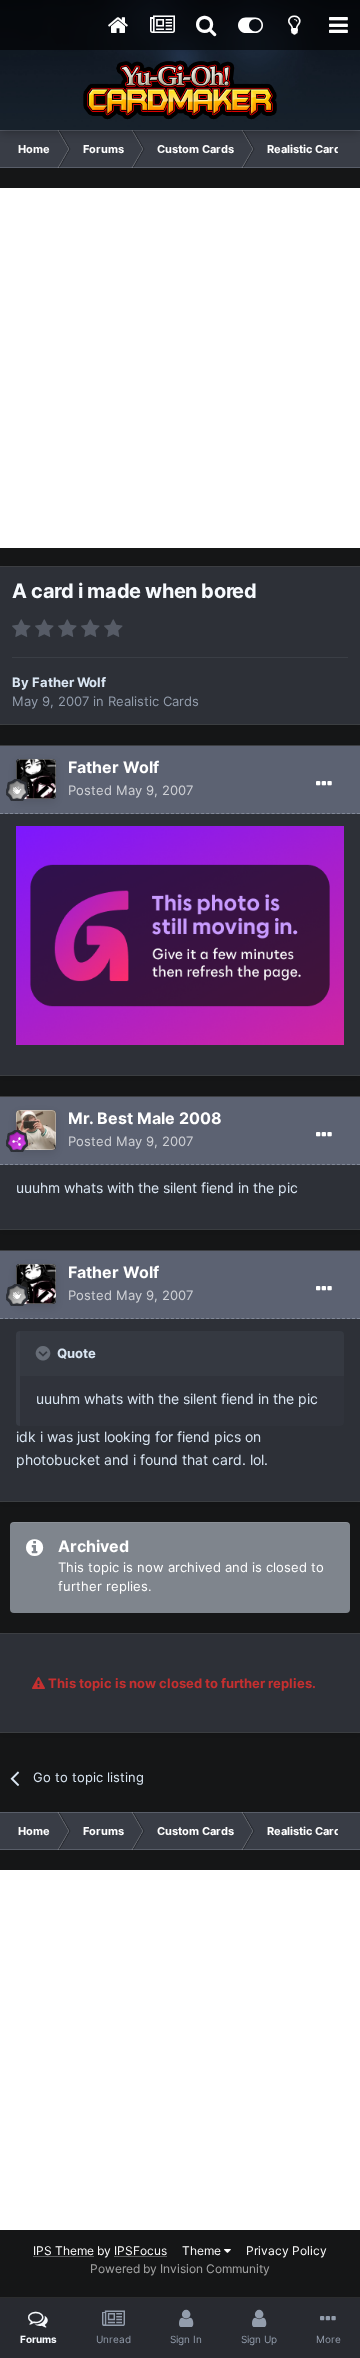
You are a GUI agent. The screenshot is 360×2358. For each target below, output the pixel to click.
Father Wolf (69, 682)
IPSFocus (140, 2250)
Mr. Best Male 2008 (145, 1118)
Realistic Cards (153, 701)
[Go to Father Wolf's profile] (36, 779)
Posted (130, 790)
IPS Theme (63, 2250)
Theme (203, 2250)
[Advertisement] (180, 368)
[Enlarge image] (180, 933)
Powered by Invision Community (180, 2268)
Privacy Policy (286, 2250)
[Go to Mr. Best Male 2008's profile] (36, 1130)
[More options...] (324, 784)
